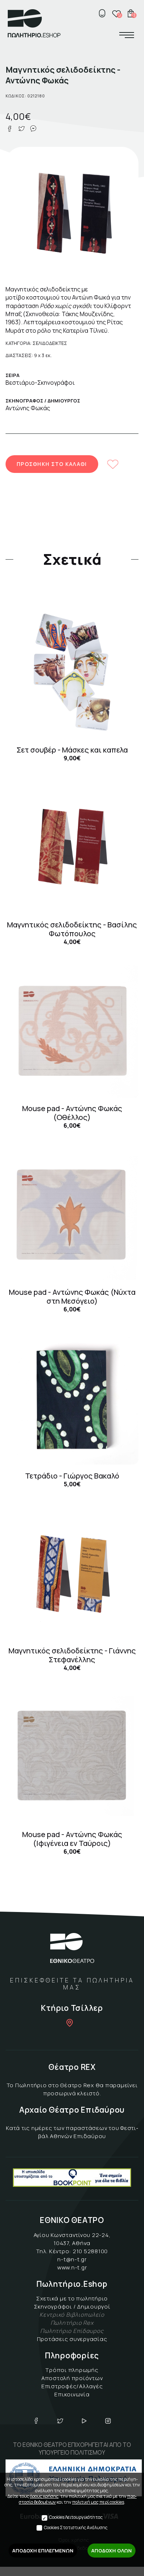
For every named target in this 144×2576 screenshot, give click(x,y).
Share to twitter (21, 129)
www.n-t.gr (72, 2267)
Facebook (36, 2421)
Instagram (108, 2421)
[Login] (102, 13)
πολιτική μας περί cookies (98, 2502)
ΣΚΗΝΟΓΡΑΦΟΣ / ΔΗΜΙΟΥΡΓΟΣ (43, 401)
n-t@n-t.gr (72, 2259)
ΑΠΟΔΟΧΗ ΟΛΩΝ (112, 2551)
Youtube (84, 2421)
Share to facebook (10, 129)
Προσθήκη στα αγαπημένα (113, 464)
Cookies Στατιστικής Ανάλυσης (76, 2527)
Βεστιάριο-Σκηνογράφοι (40, 383)
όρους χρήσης (44, 2496)
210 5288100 (90, 2251)
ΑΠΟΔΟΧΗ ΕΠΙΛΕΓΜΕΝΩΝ (43, 2551)
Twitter (60, 2421)
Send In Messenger (33, 129)
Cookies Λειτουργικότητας (76, 2517)
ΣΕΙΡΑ (13, 375)
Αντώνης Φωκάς (28, 408)
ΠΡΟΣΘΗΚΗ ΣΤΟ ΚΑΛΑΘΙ (52, 464)
